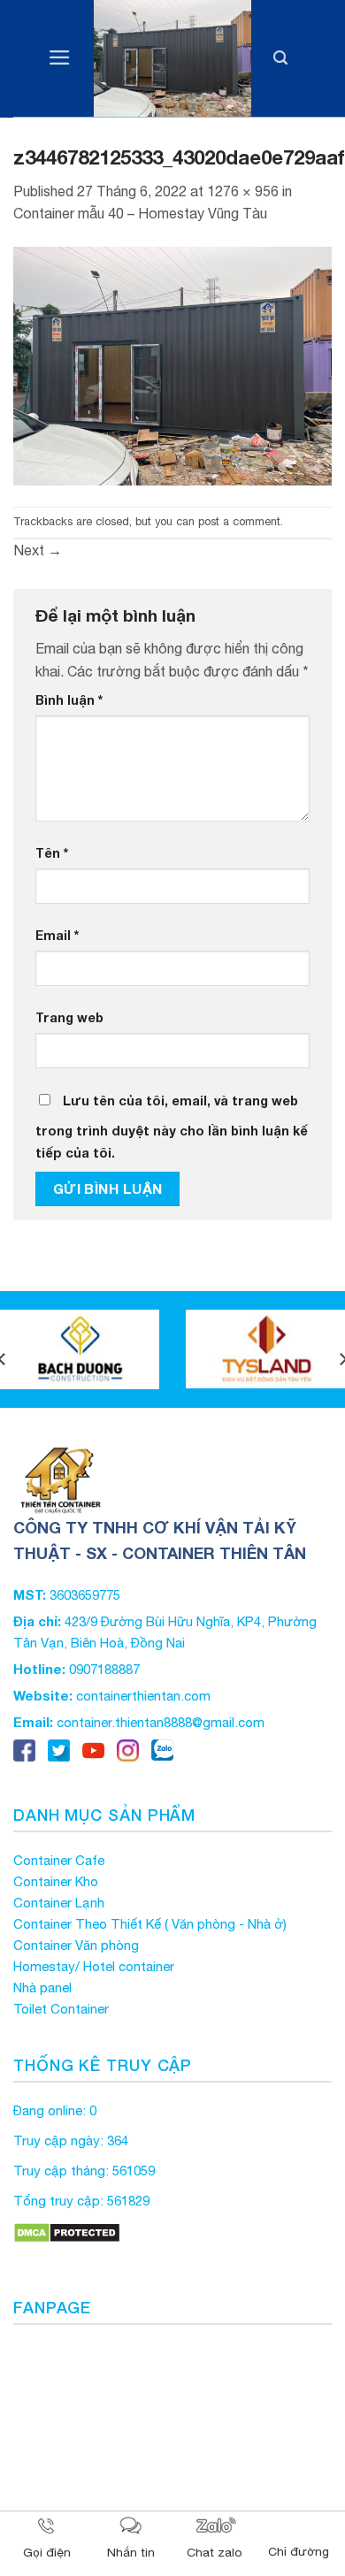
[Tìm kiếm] (280, 59)
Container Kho (56, 1881)
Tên (52, 853)
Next (38, 550)
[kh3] (265, 1349)
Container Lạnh (59, 1903)
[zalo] (162, 1749)
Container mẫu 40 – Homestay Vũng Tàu (140, 213)
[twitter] (59, 1749)
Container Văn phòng (76, 1945)
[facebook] (24, 1749)
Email (57, 935)
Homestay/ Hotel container (94, 1966)
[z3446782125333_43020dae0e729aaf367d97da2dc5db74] (172, 364)
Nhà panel (42, 1987)
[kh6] (80, 1349)
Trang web (69, 1017)
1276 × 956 (243, 191)
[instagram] (128, 1749)
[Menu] (60, 59)
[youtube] (93, 1749)
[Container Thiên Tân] (172, 59)
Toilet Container (61, 2009)
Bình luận (69, 700)
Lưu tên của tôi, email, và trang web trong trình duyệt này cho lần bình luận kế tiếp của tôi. (172, 1127)
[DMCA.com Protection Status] (67, 2231)
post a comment (239, 521)
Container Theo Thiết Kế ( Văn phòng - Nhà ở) (150, 1924)
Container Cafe (59, 1860)
